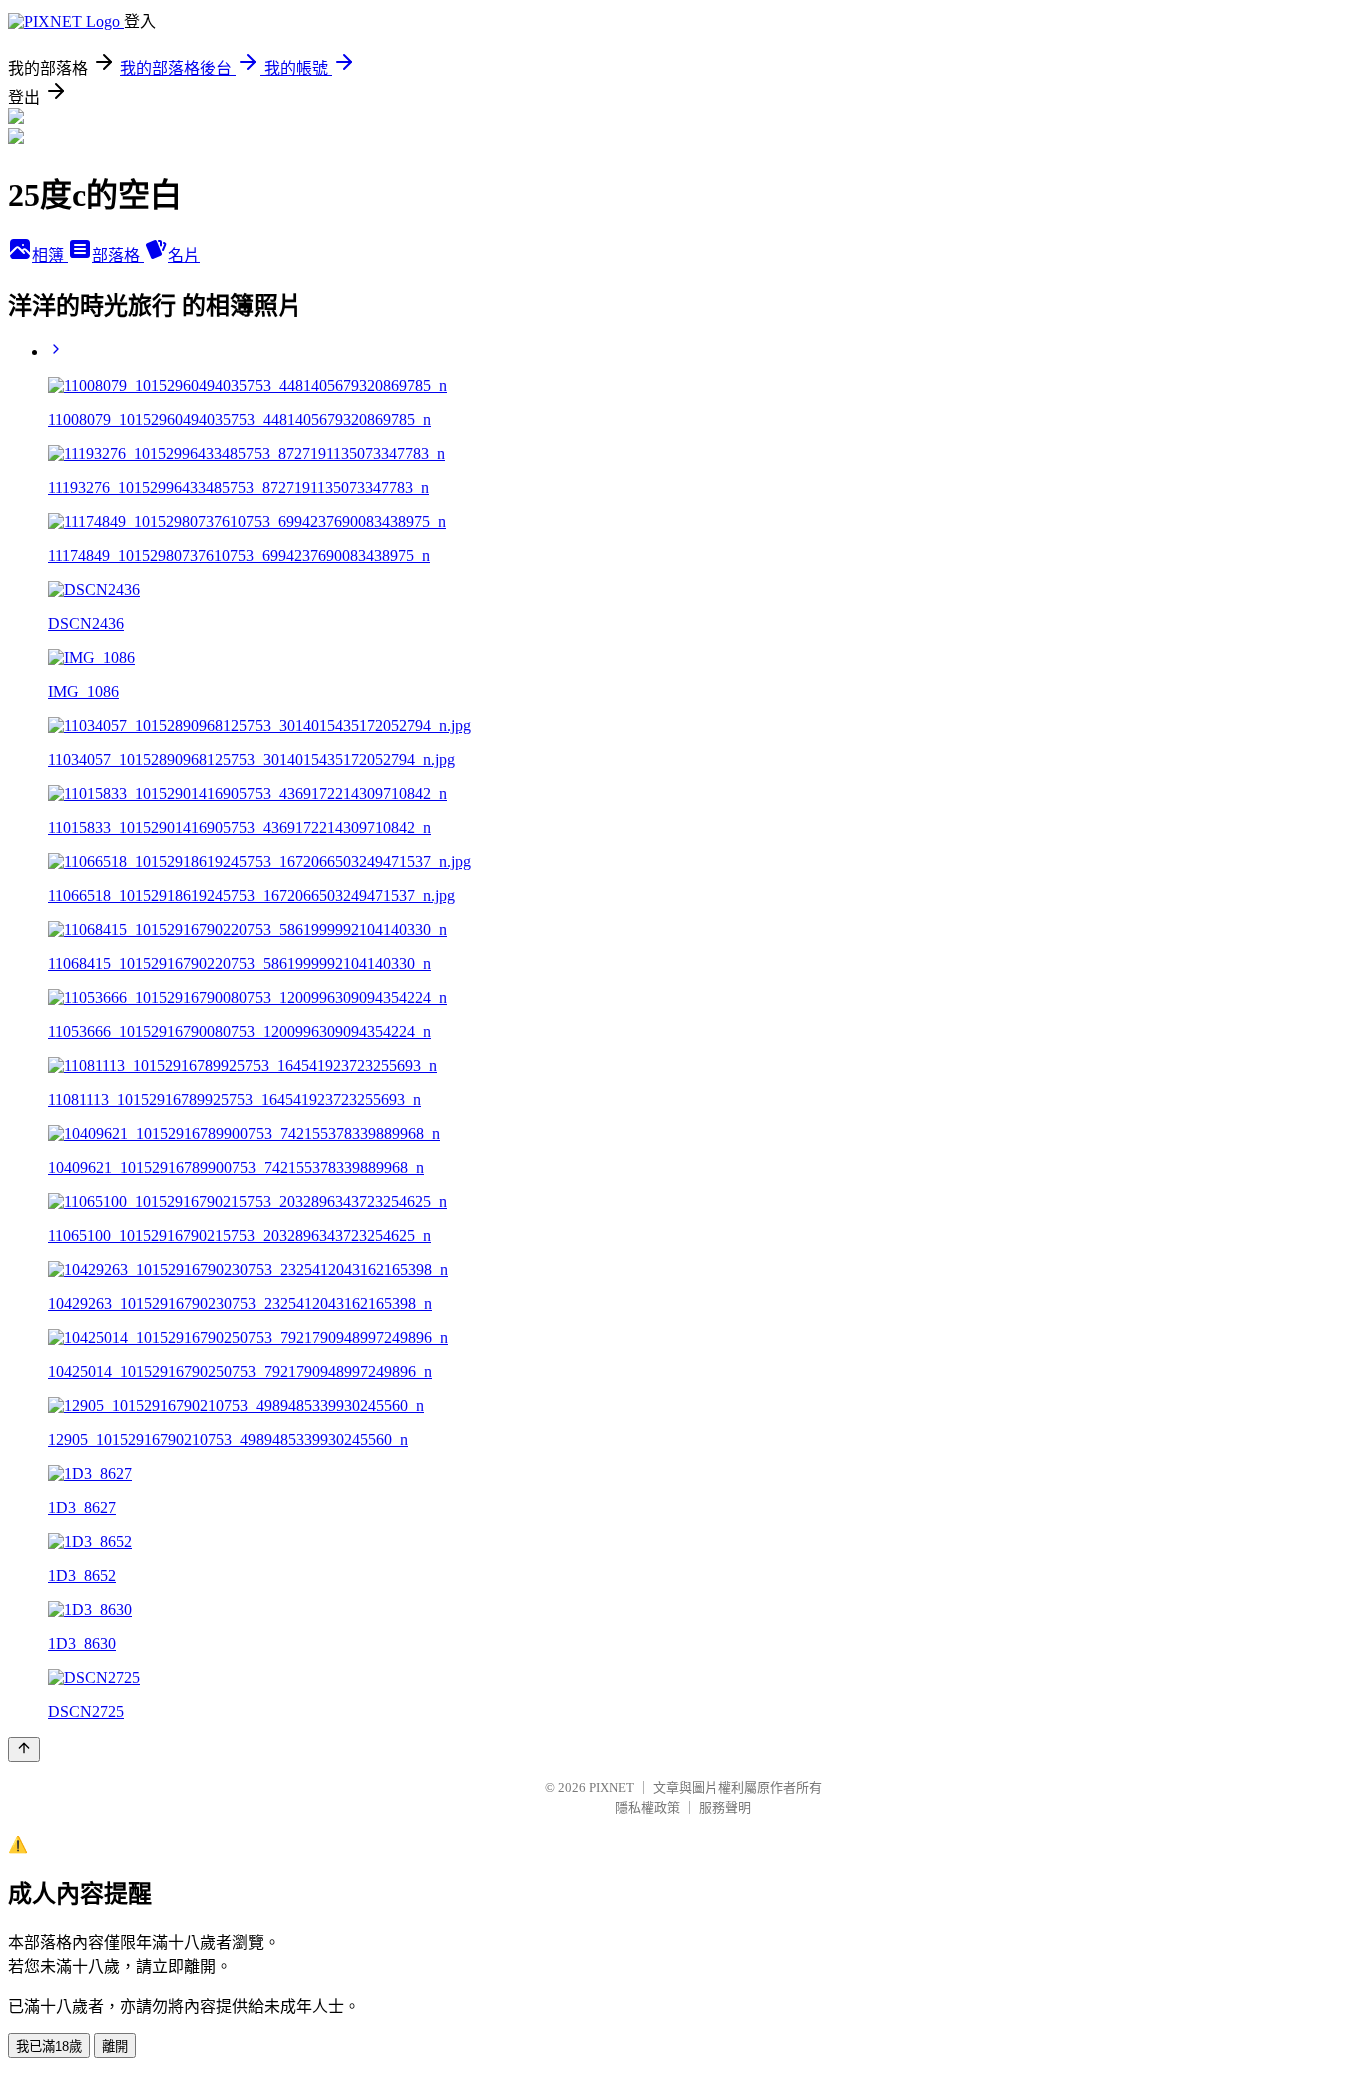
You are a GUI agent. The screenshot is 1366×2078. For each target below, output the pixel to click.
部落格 (118, 255)
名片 (184, 255)
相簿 (50, 255)
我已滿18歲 (49, 2046)
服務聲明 (725, 1807)
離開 (115, 2046)
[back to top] (24, 1749)
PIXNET (611, 1787)
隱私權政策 (647, 1807)
